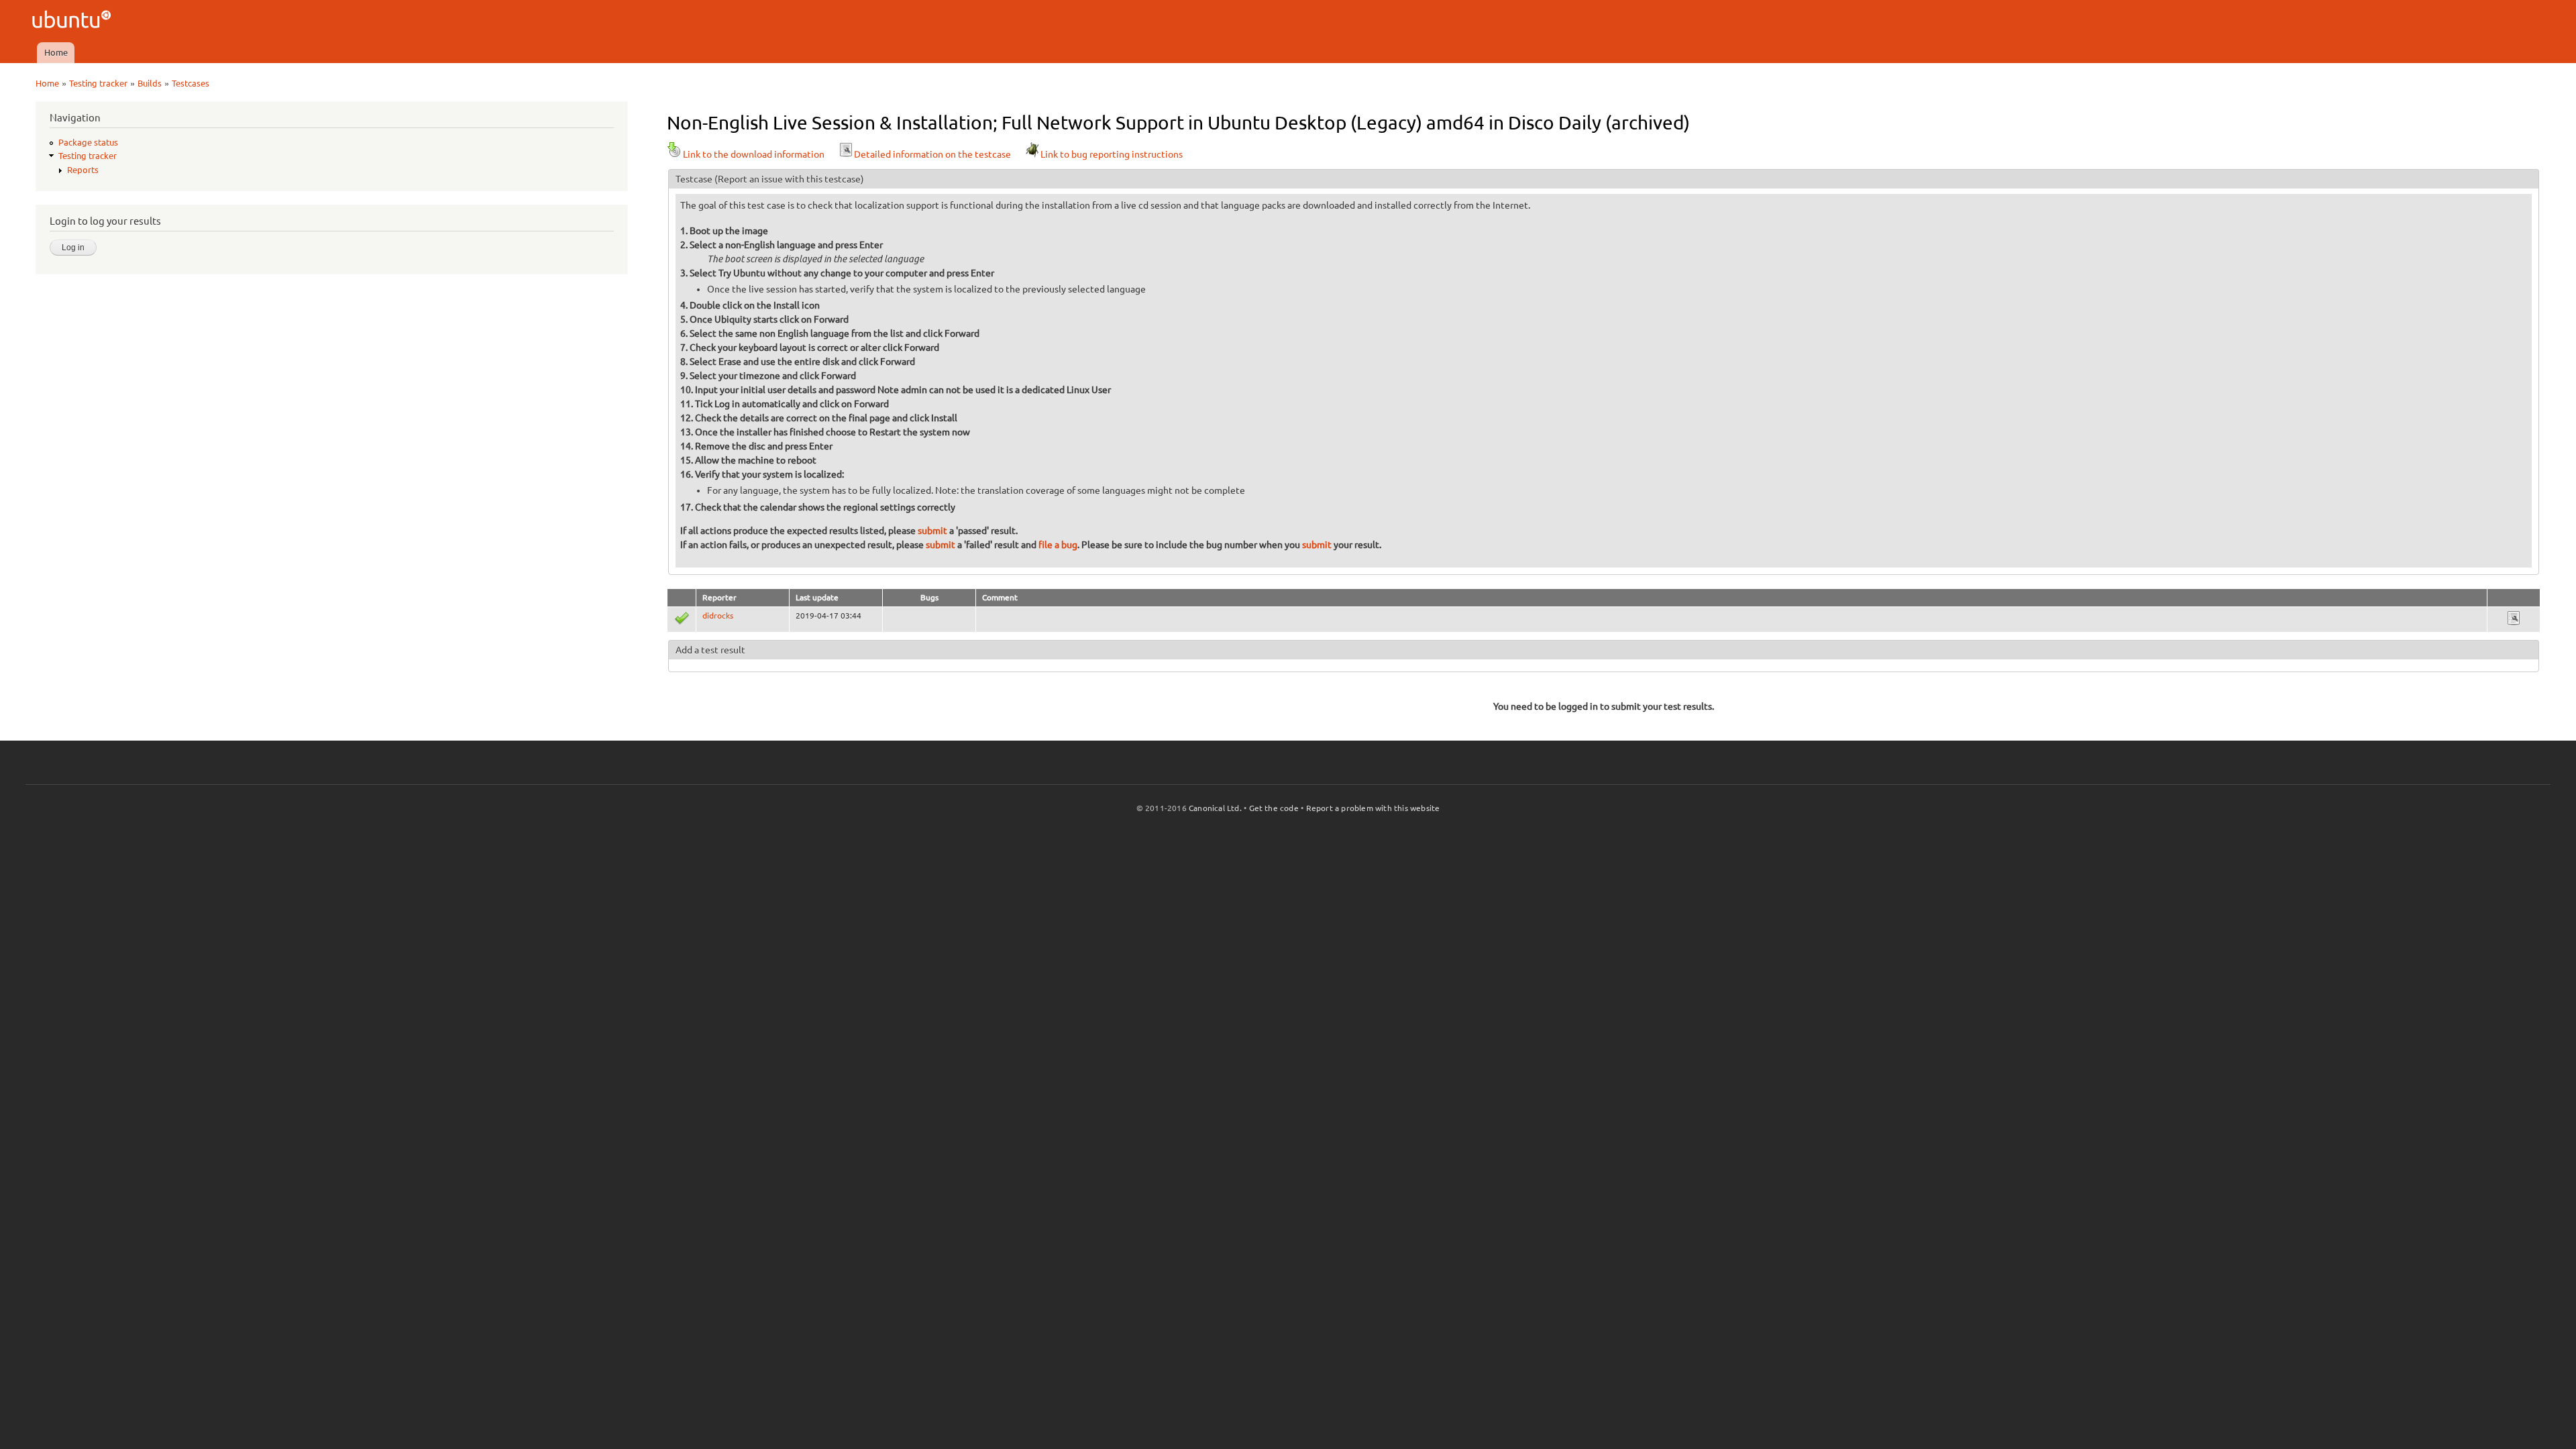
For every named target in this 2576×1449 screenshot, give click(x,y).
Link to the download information (754, 154)
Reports (83, 170)
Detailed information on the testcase (932, 154)
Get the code (1274, 808)
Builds (150, 83)
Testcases (191, 83)
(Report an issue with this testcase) (789, 179)
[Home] (73, 21)
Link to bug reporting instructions (1112, 154)
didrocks (718, 615)
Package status (88, 142)
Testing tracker (98, 83)
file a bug (1058, 545)
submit (932, 531)
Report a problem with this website (1373, 808)
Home (56, 52)
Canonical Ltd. (1215, 808)
